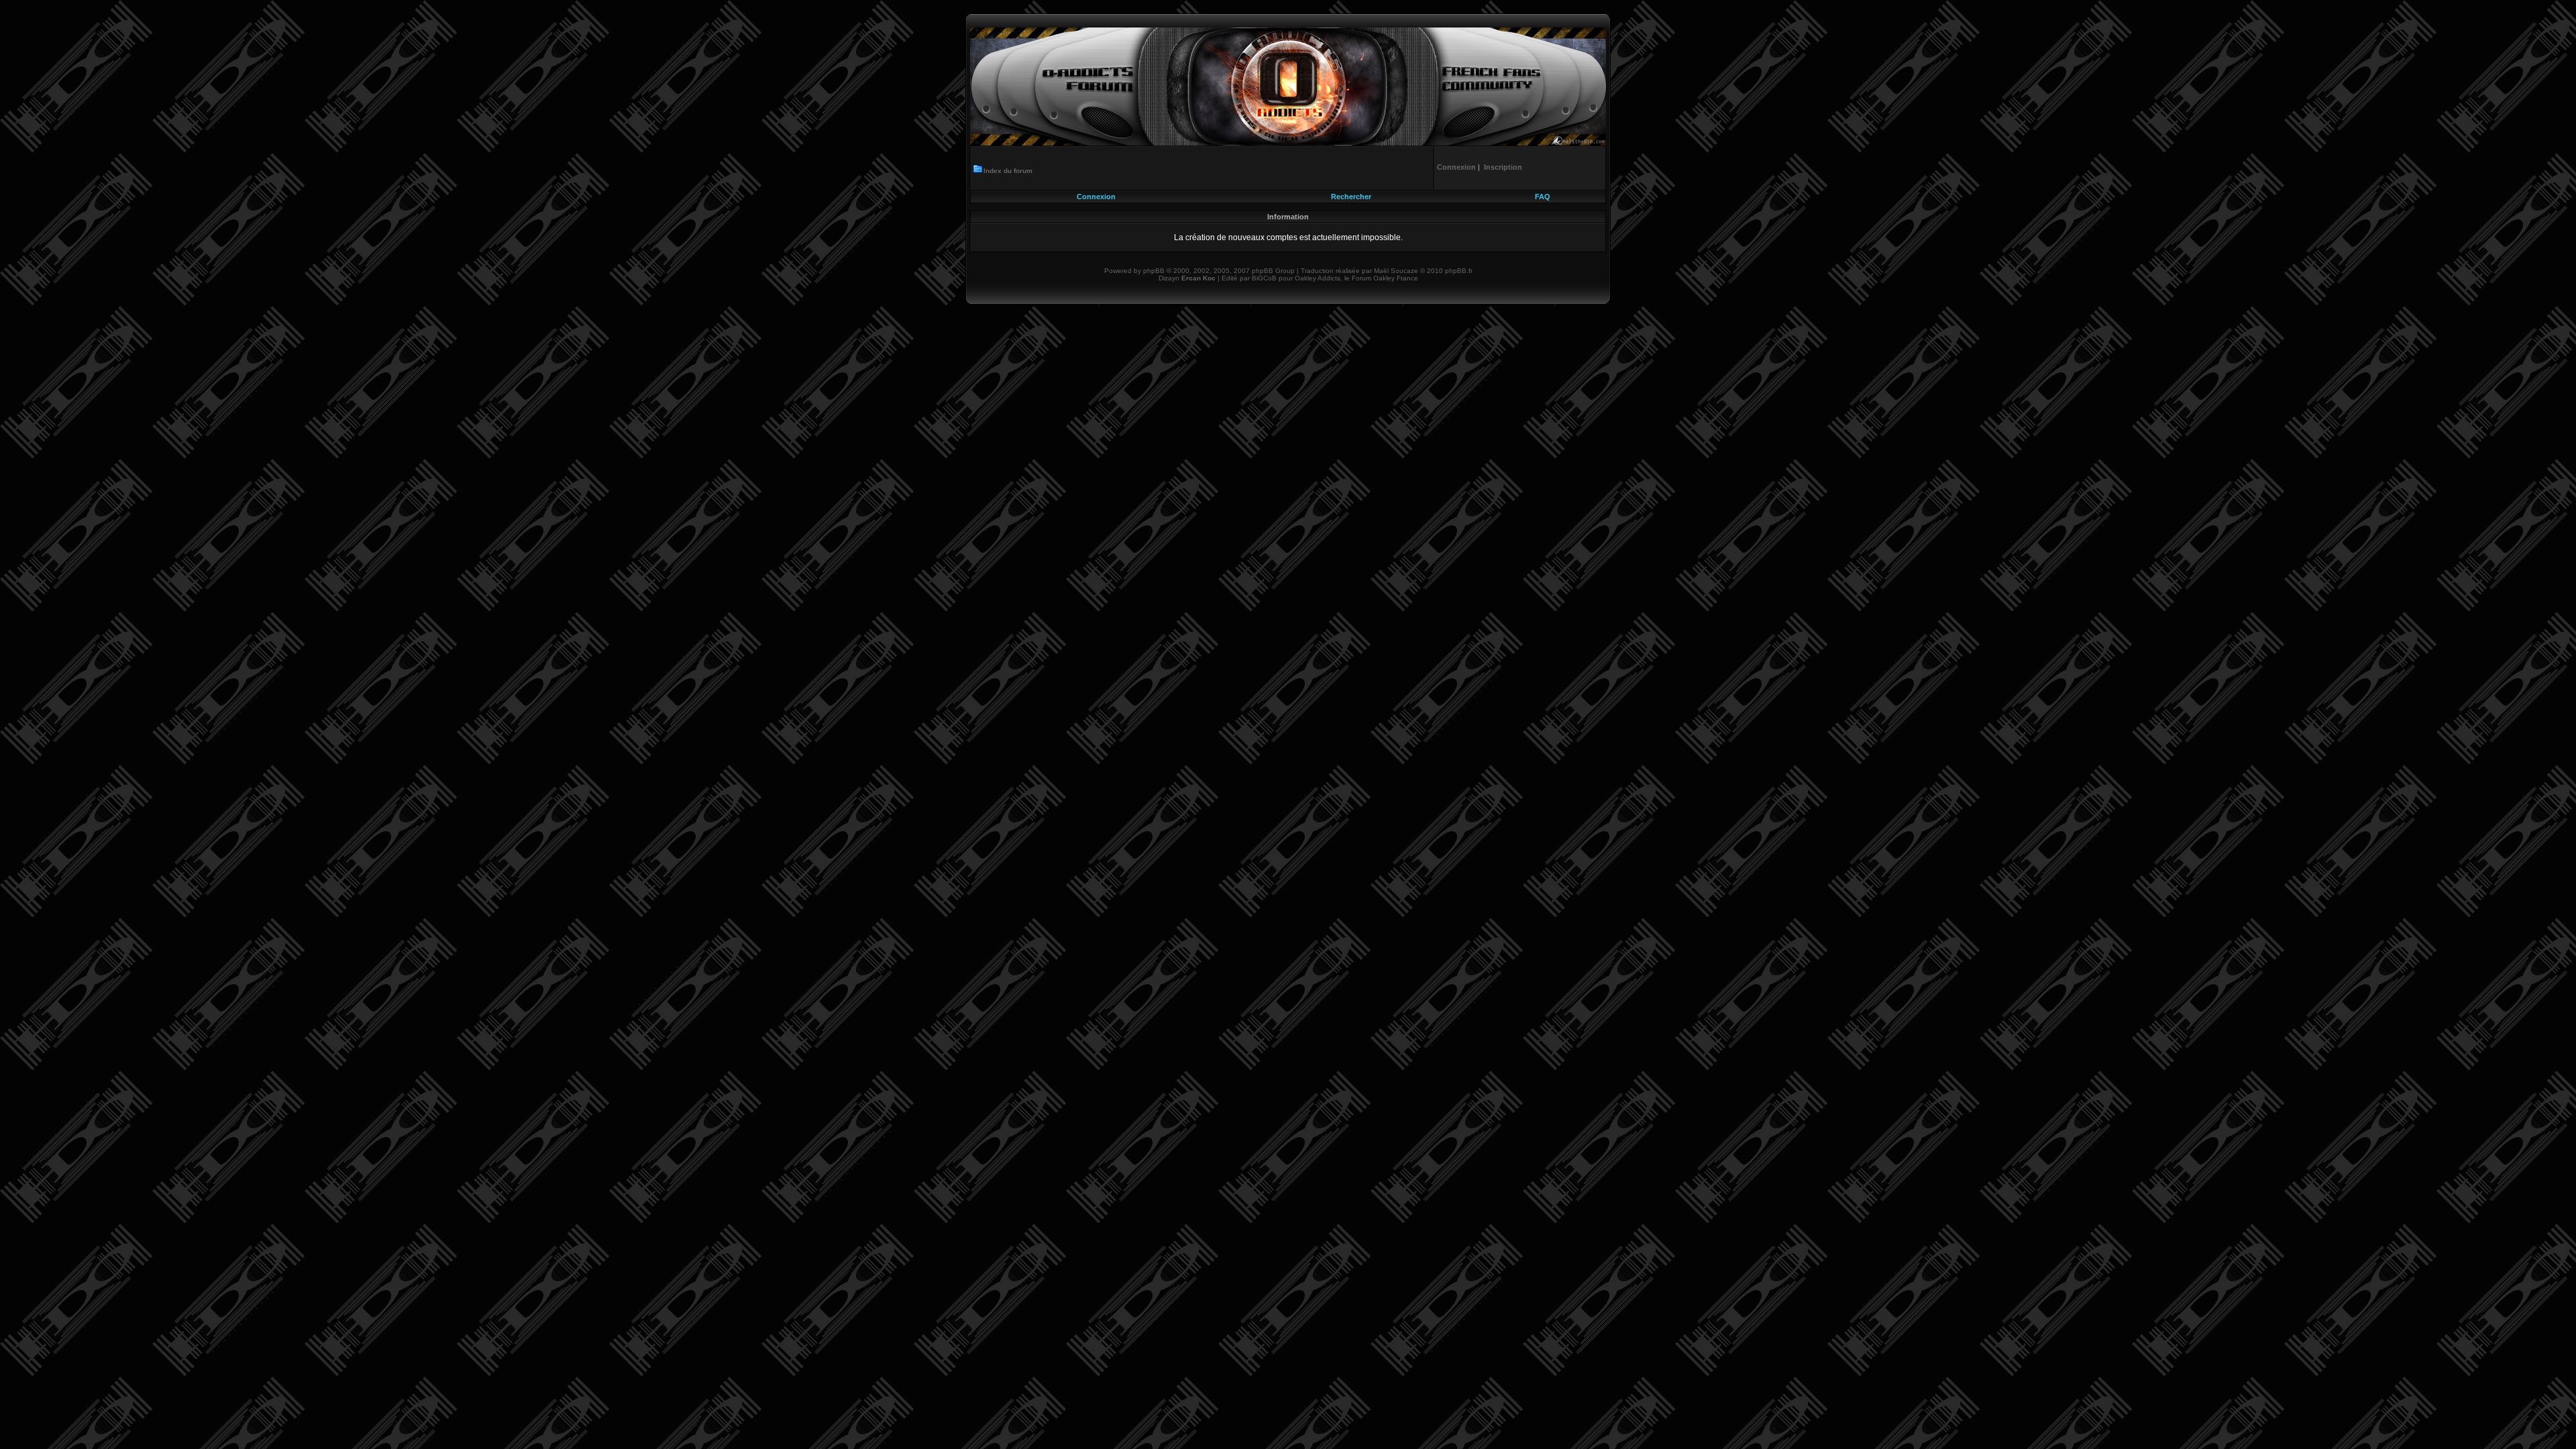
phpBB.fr (1459, 271)
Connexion (1096, 197)
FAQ (1543, 197)
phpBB (1154, 271)
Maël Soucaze (1396, 271)
